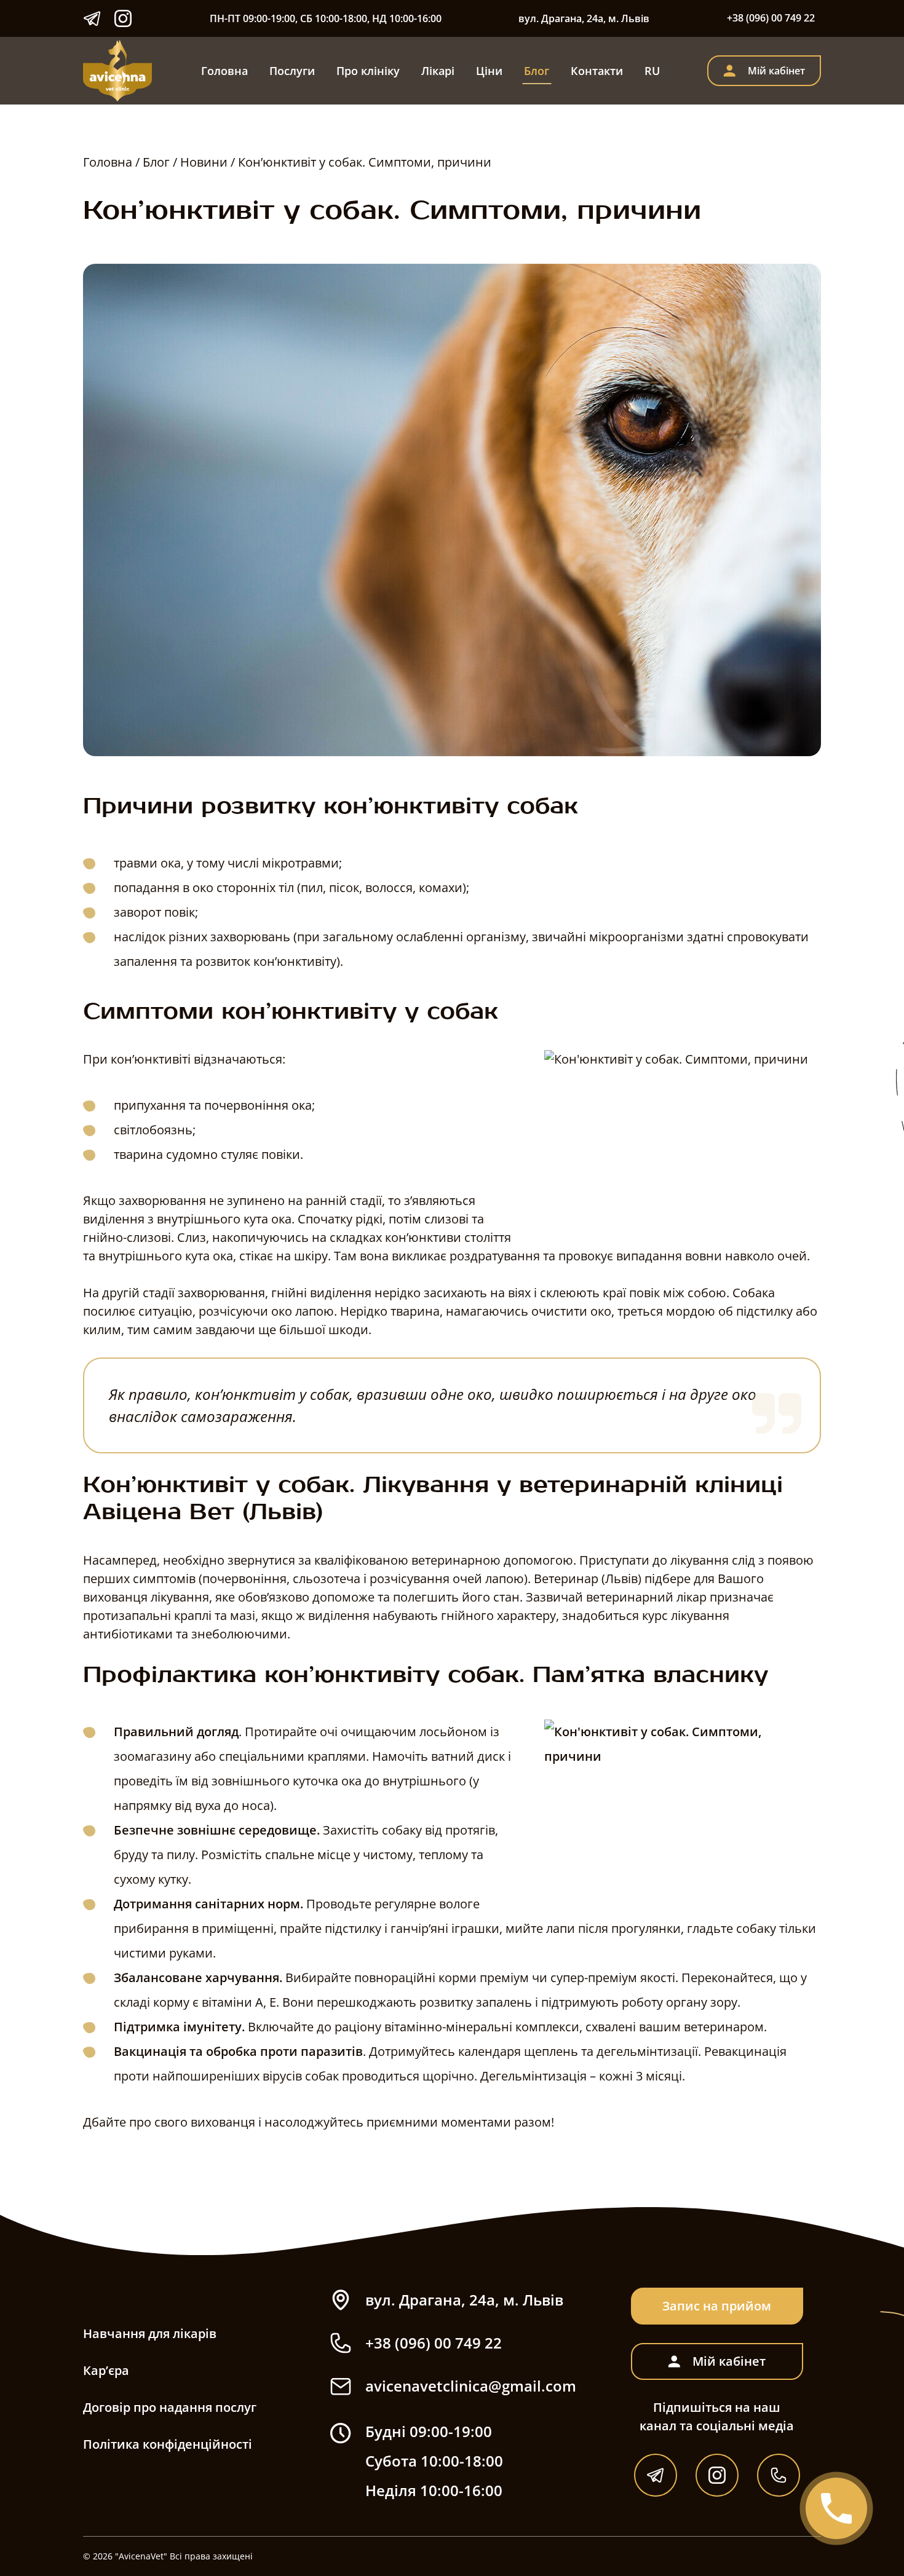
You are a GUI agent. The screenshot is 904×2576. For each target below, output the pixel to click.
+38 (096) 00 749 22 (771, 18)
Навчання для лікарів (150, 2333)
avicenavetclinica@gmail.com (471, 2386)
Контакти (597, 71)
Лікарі (438, 71)
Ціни (489, 71)
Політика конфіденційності (168, 2444)
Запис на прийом (717, 2306)
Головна (224, 71)
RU (652, 71)
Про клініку (368, 71)
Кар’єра (106, 2370)
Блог (537, 71)
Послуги (292, 71)
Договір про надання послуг (170, 2407)
